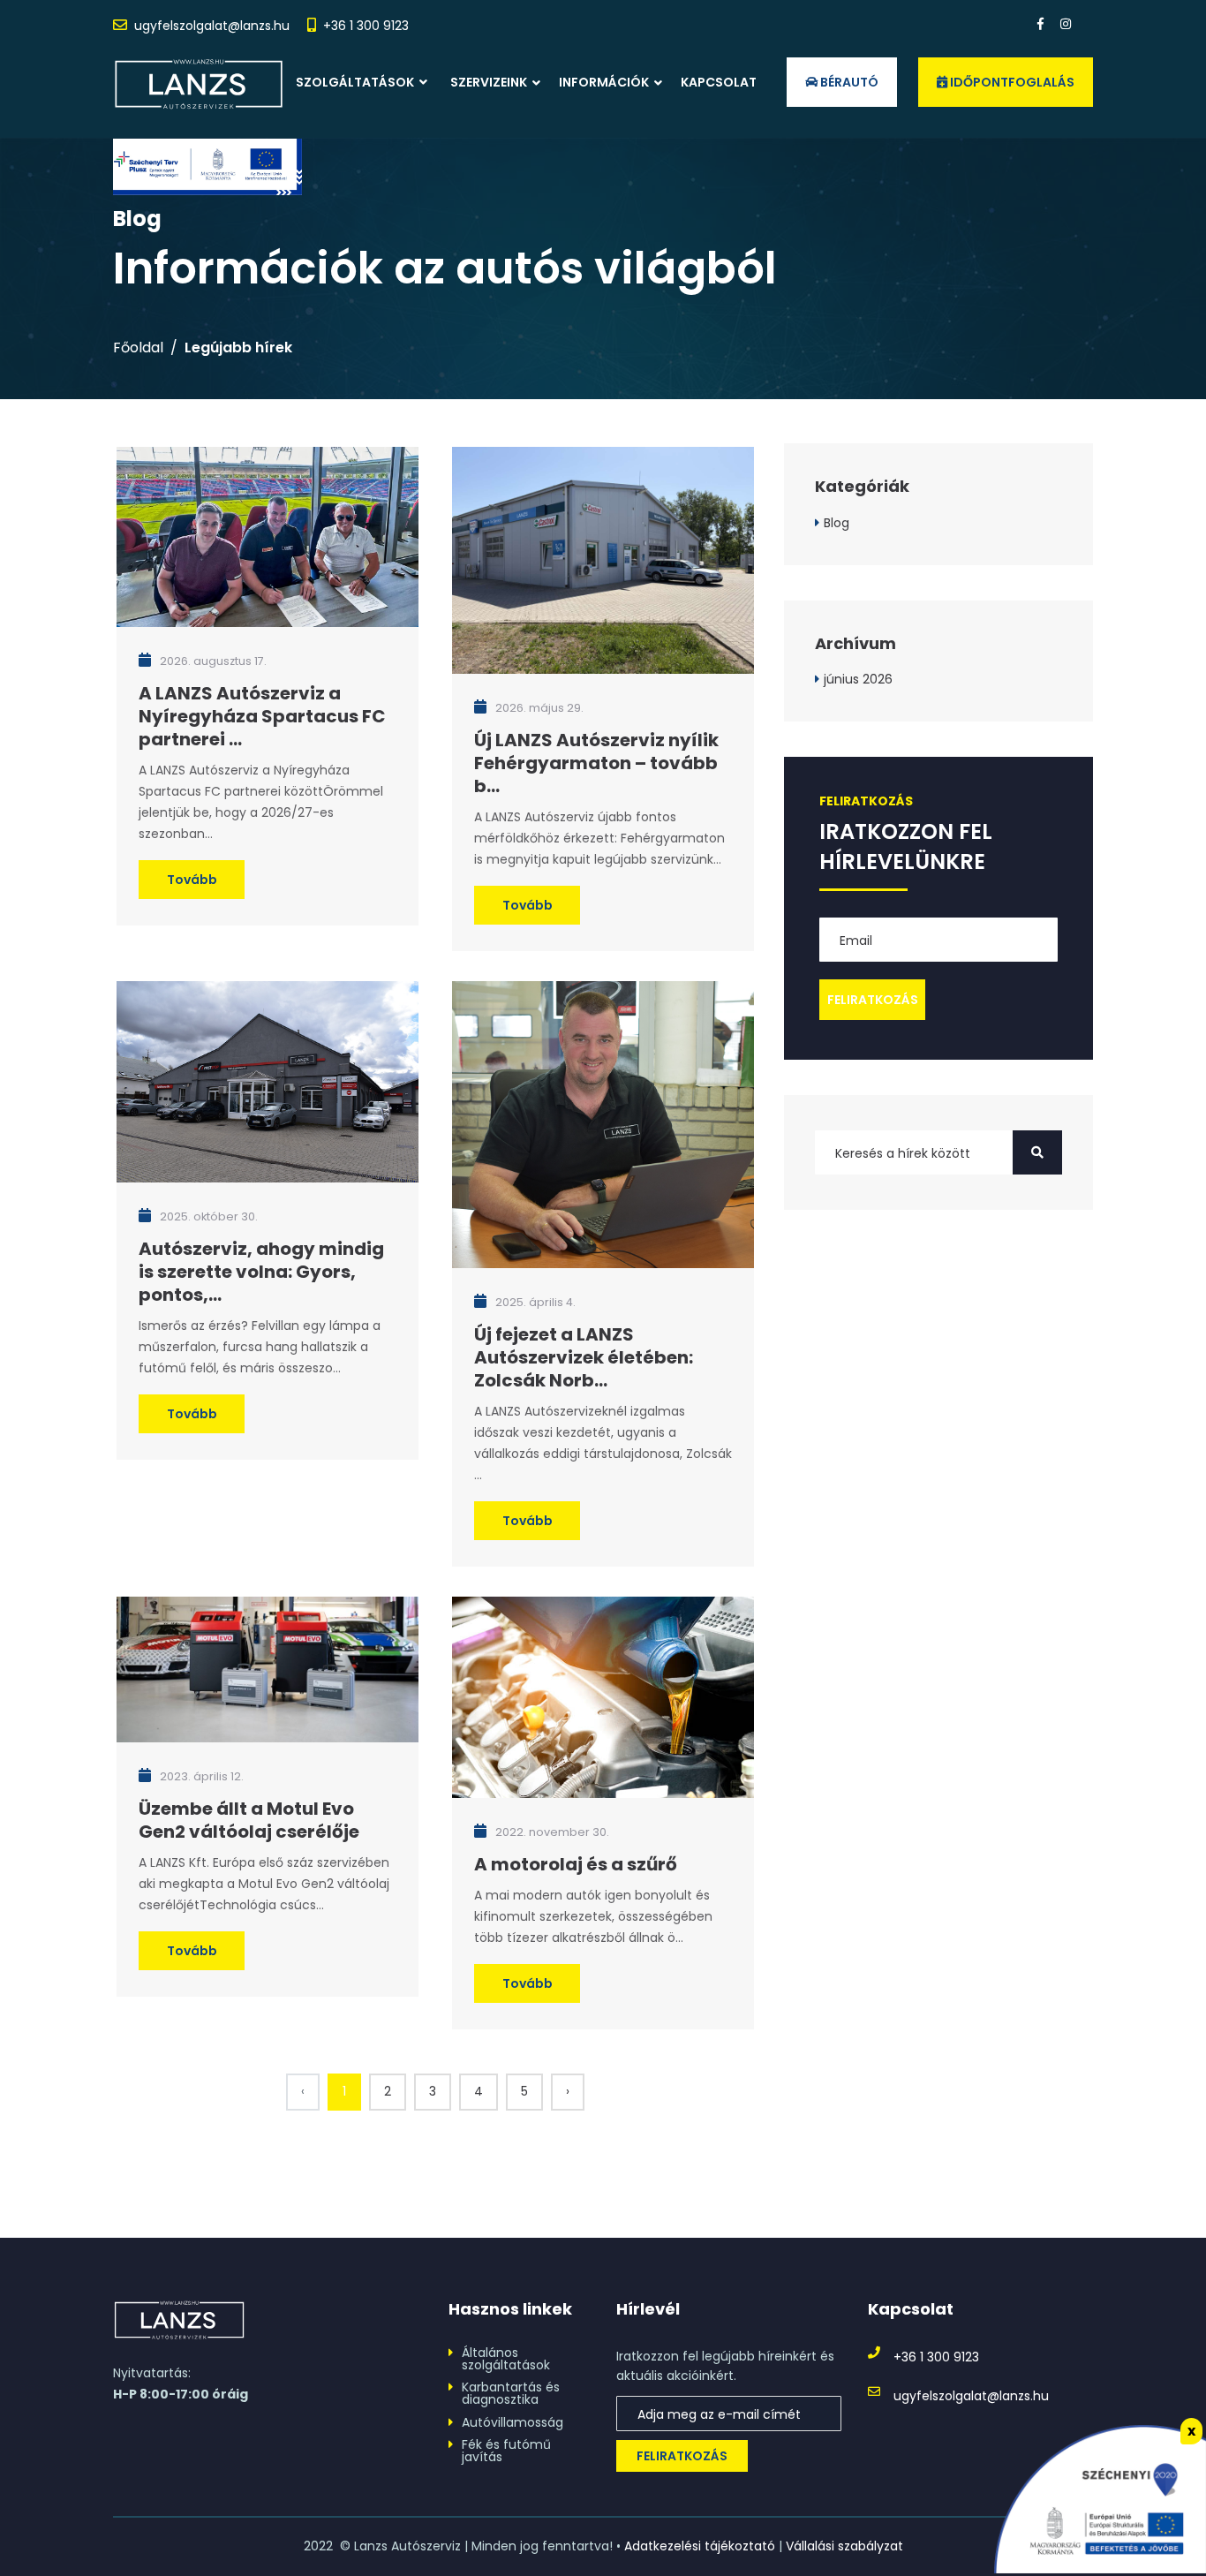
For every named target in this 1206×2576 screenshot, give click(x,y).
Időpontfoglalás (1011, 82)
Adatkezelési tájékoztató (700, 2546)
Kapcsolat (719, 82)
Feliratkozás (682, 2456)
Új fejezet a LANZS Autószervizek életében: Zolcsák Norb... (584, 1357)
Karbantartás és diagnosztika (511, 2393)
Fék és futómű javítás (506, 2451)
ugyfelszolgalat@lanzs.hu (212, 26)
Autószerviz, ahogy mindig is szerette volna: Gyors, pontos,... (261, 1272)
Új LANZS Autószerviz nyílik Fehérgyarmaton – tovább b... (596, 763)
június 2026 (858, 679)
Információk (604, 82)
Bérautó (848, 82)
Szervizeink (489, 82)
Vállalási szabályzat (844, 2546)
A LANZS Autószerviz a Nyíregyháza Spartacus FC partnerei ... (262, 716)
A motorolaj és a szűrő (576, 1864)
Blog (837, 523)
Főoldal (138, 348)
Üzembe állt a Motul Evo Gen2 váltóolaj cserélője (249, 1820)
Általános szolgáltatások (506, 2359)
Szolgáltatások (356, 82)
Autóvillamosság (513, 2422)
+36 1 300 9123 (366, 26)
